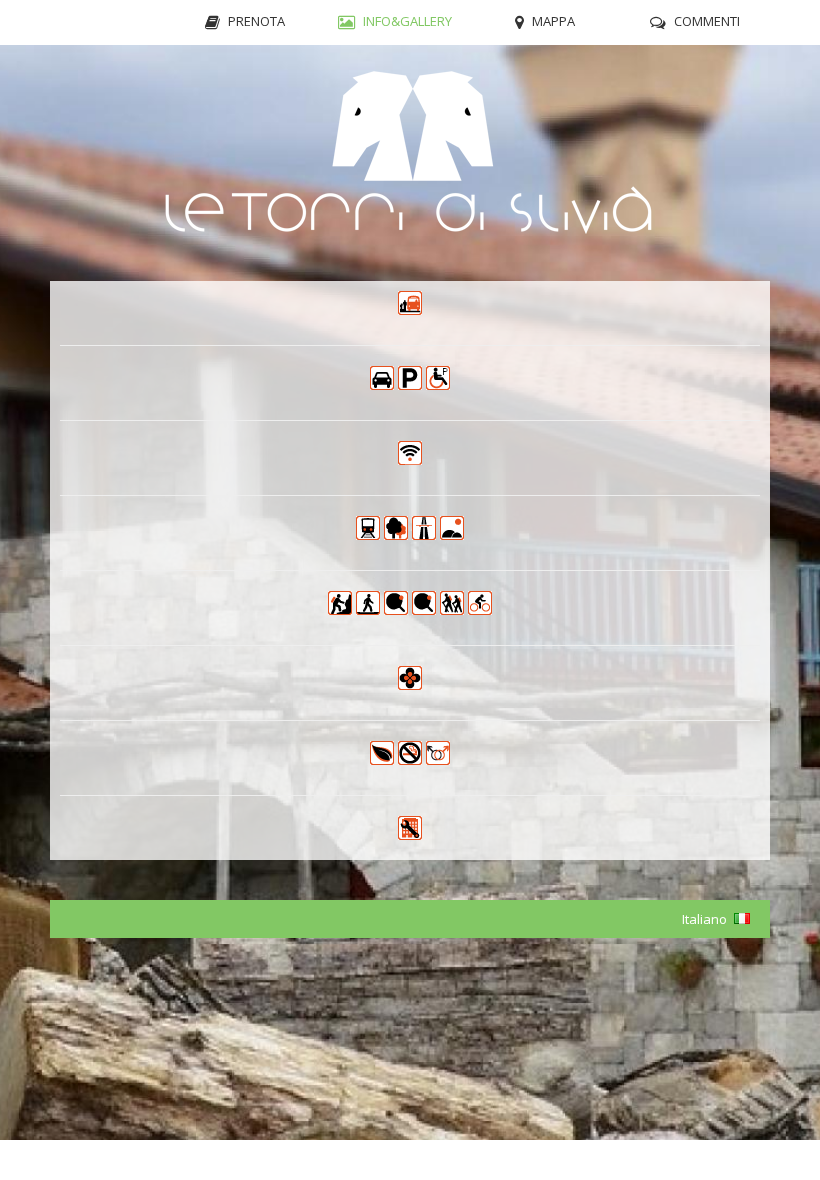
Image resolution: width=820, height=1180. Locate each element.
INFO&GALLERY (407, 21)
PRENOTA (256, 21)
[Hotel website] (410, 163)
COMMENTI (707, 21)
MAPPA (553, 21)
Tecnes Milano (751, 1160)
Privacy (47, 1160)
